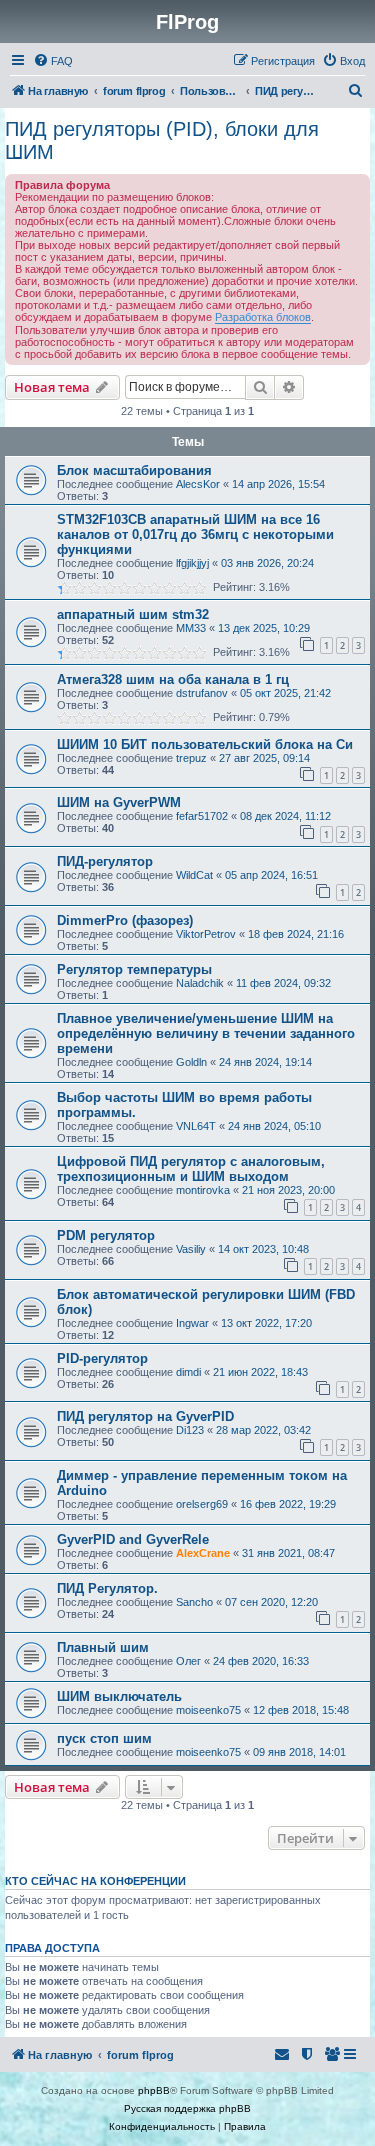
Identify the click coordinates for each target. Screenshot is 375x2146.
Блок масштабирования (134, 470)
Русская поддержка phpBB (187, 2108)
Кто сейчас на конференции (95, 1881)
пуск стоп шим (104, 1738)
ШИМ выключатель (119, 1696)
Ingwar (192, 1323)
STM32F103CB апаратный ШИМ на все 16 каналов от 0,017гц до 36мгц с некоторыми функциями (195, 534)
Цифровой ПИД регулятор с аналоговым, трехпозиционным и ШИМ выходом (191, 1169)
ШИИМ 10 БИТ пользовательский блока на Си (205, 744)
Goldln (191, 1062)
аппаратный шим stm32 (133, 614)
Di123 (190, 1430)
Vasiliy (191, 1249)
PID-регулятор (102, 1358)
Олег (188, 1661)
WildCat (194, 875)
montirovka (203, 1190)
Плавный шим (103, 1647)
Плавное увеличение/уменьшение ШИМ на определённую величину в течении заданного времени (206, 1033)
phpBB (154, 2090)
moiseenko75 (208, 1710)
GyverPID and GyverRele (133, 1539)
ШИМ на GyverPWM (119, 802)
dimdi (188, 1372)
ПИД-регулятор (105, 861)
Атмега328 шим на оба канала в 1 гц (173, 679)
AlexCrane (203, 1553)
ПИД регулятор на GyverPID (145, 1416)
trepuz (191, 758)
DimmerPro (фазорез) (125, 920)
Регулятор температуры (134, 969)
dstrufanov (202, 693)
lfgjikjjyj (192, 563)
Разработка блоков (263, 317)
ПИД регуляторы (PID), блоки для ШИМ (162, 140)
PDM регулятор (106, 1235)
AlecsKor (198, 484)
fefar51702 (202, 816)
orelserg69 (202, 1504)
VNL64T (196, 1126)
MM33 (191, 628)
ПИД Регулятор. (107, 1588)
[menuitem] (53, 61)
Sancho (194, 1602)
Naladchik (200, 983)
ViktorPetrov (206, 934)
